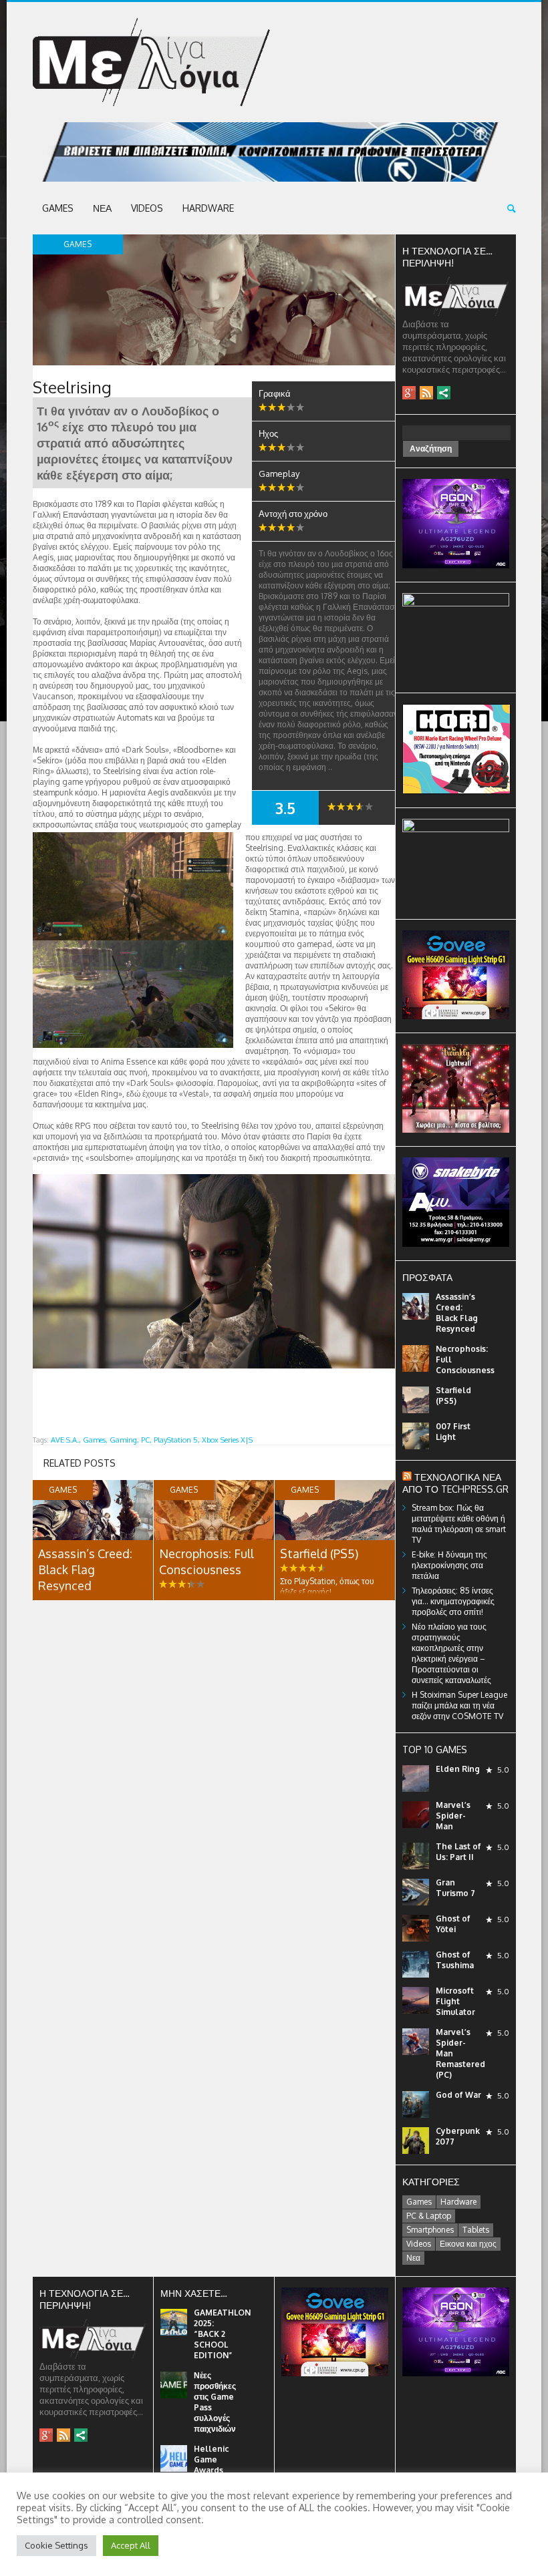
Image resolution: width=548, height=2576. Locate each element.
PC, (146, 1440)
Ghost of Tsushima (455, 1960)
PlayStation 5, (177, 1440)
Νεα (102, 208)
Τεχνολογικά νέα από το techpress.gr (455, 1483)
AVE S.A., (66, 1440)
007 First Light (453, 1432)
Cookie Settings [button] (56, 2545)
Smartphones (430, 2230)
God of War (458, 2095)
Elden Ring (458, 1769)
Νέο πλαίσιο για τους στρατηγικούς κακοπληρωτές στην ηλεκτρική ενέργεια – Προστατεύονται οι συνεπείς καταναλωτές (451, 1653)
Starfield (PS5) (319, 1553)
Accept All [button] (131, 2545)
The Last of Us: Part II (458, 1852)
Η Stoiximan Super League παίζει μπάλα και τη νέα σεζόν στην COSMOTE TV (459, 1705)
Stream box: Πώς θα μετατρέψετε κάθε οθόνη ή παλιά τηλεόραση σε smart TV (459, 1524)
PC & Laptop (429, 2216)
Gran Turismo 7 (455, 1888)
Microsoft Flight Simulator (455, 2001)
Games (58, 208)
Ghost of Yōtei (453, 1924)
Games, (95, 1440)
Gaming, (124, 1440)
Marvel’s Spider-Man (453, 1816)
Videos (147, 208)
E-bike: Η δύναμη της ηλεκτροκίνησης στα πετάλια (449, 1565)
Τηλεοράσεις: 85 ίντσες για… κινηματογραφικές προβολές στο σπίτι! (453, 1601)
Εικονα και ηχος (468, 2244)
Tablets (476, 2230)
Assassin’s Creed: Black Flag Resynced (85, 1570)
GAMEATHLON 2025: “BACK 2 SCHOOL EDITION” (222, 2334)
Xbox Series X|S (227, 1440)
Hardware (208, 208)
